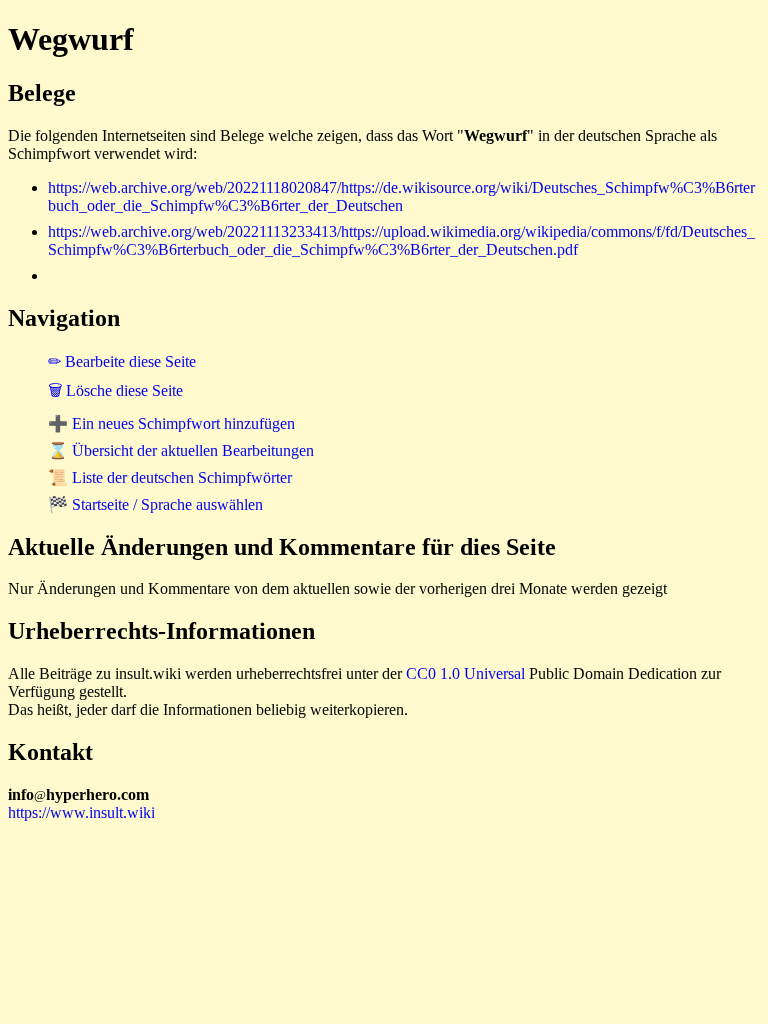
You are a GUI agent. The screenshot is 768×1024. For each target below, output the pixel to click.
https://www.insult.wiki (81, 812)
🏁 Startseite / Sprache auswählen (155, 504)
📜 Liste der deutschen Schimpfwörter (170, 477)
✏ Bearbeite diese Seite (122, 361)
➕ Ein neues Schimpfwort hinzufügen (171, 423)
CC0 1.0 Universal (465, 673)
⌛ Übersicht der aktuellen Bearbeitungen (181, 450)
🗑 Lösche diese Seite (115, 390)
